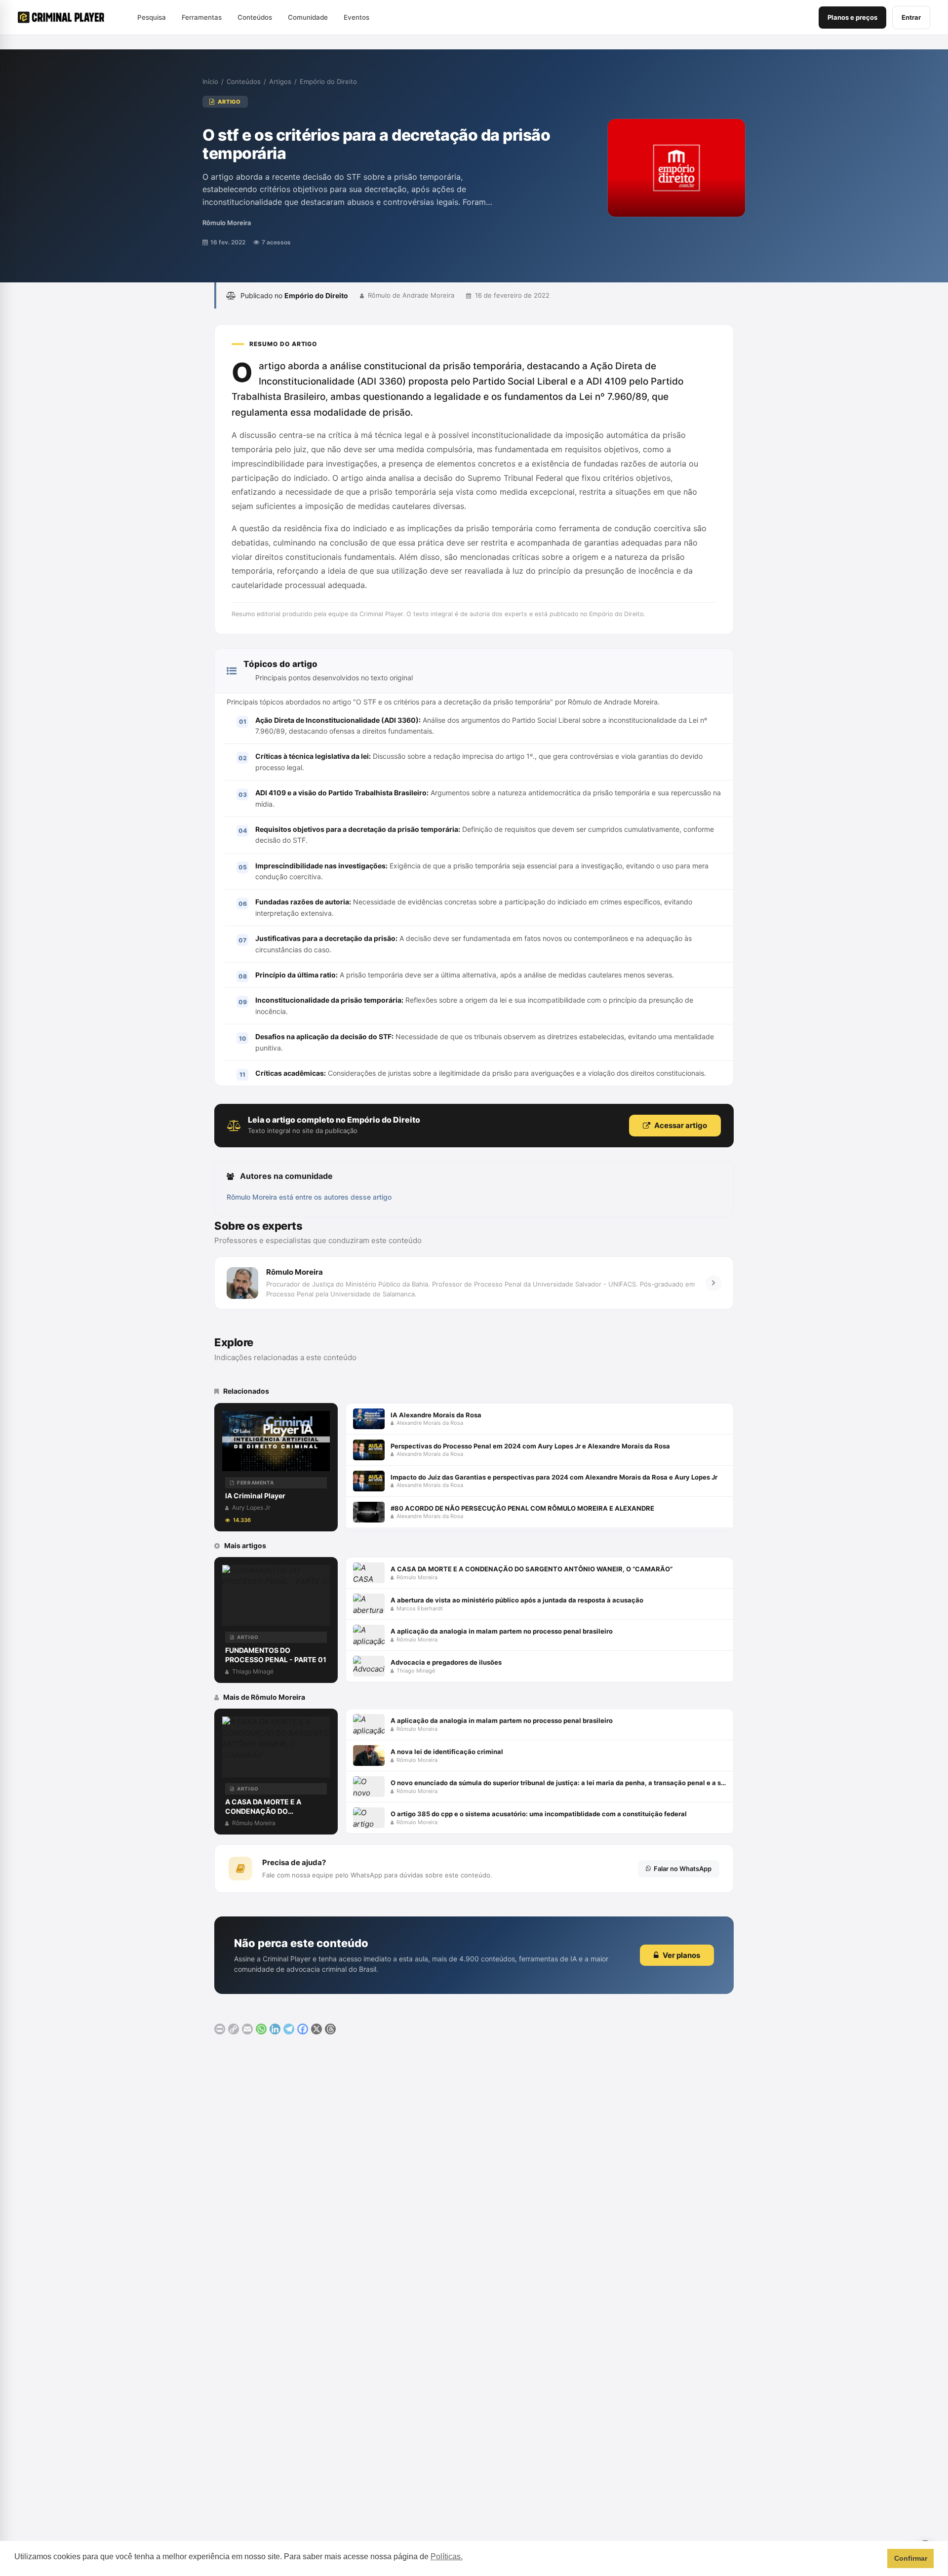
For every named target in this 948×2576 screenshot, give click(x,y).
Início (210, 81)
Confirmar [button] (911, 2558)
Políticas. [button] (447, 2556)
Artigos (280, 81)
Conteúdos (244, 81)
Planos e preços (852, 17)
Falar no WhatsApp (683, 1869)
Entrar (911, 17)
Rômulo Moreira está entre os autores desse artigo (309, 1197)
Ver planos (681, 1955)
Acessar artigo (681, 1125)
